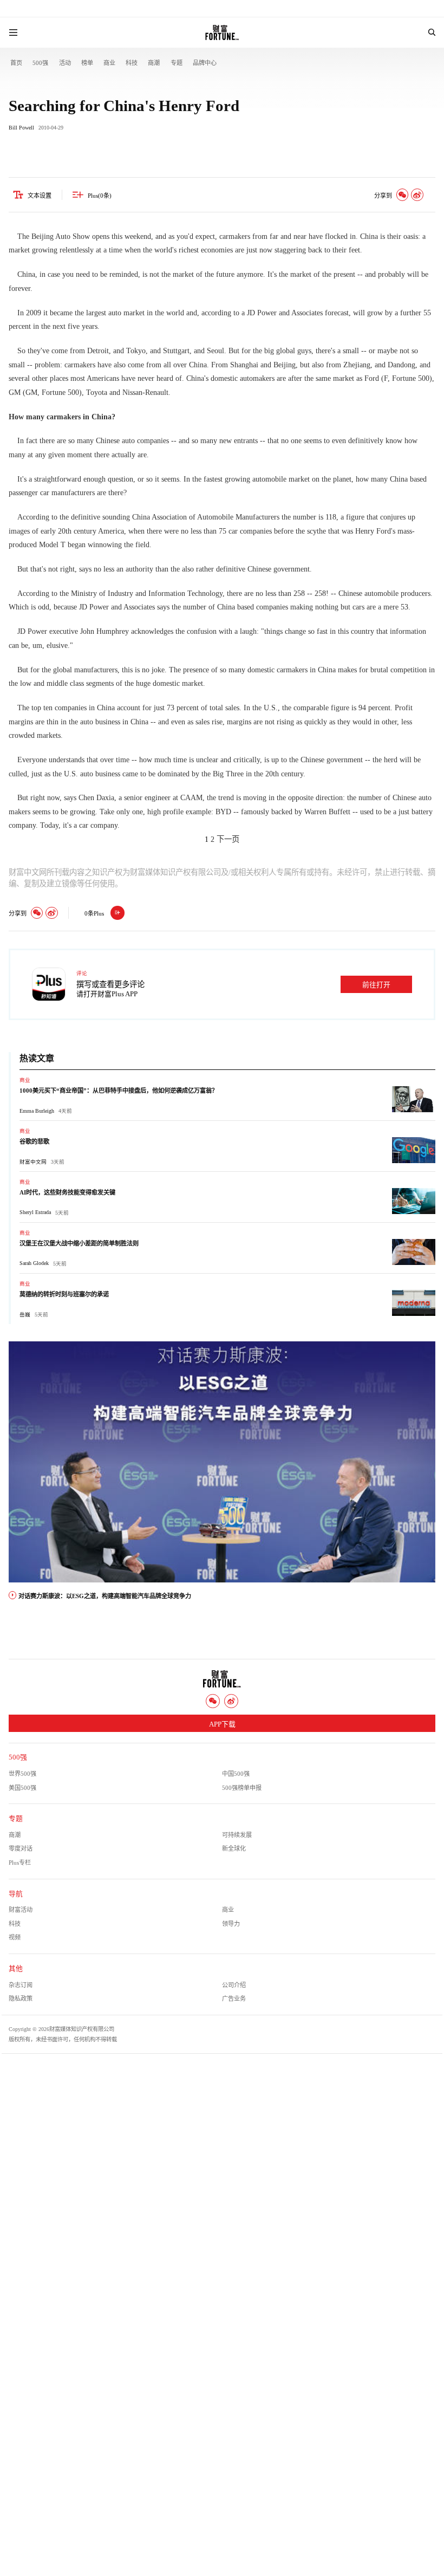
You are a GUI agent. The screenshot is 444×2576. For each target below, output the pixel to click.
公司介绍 (234, 1985)
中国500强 (236, 1774)
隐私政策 (21, 1998)
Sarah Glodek (34, 1263)
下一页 (228, 839)
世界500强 (22, 1774)
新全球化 (234, 1848)
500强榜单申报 (242, 1788)
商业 (109, 63)
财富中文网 (33, 1162)
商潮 (154, 63)
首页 (16, 63)
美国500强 (22, 1788)
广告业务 (234, 1998)
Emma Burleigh (37, 1111)
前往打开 (376, 985)
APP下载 (222, 1724)
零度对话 (21, 1848)
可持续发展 (237, 1835)
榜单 (87, 63)
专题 (177, 63)
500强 (40, 63)
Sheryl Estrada (35, 1212)
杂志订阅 (21, 1985)
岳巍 (25, 1315)
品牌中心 (205, 63)
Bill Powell (21, 128)
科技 (132, 63)
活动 (65, 63)
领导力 (231, 1924)
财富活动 (21, 1910)
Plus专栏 (20, 1863)
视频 (15, 1937)
